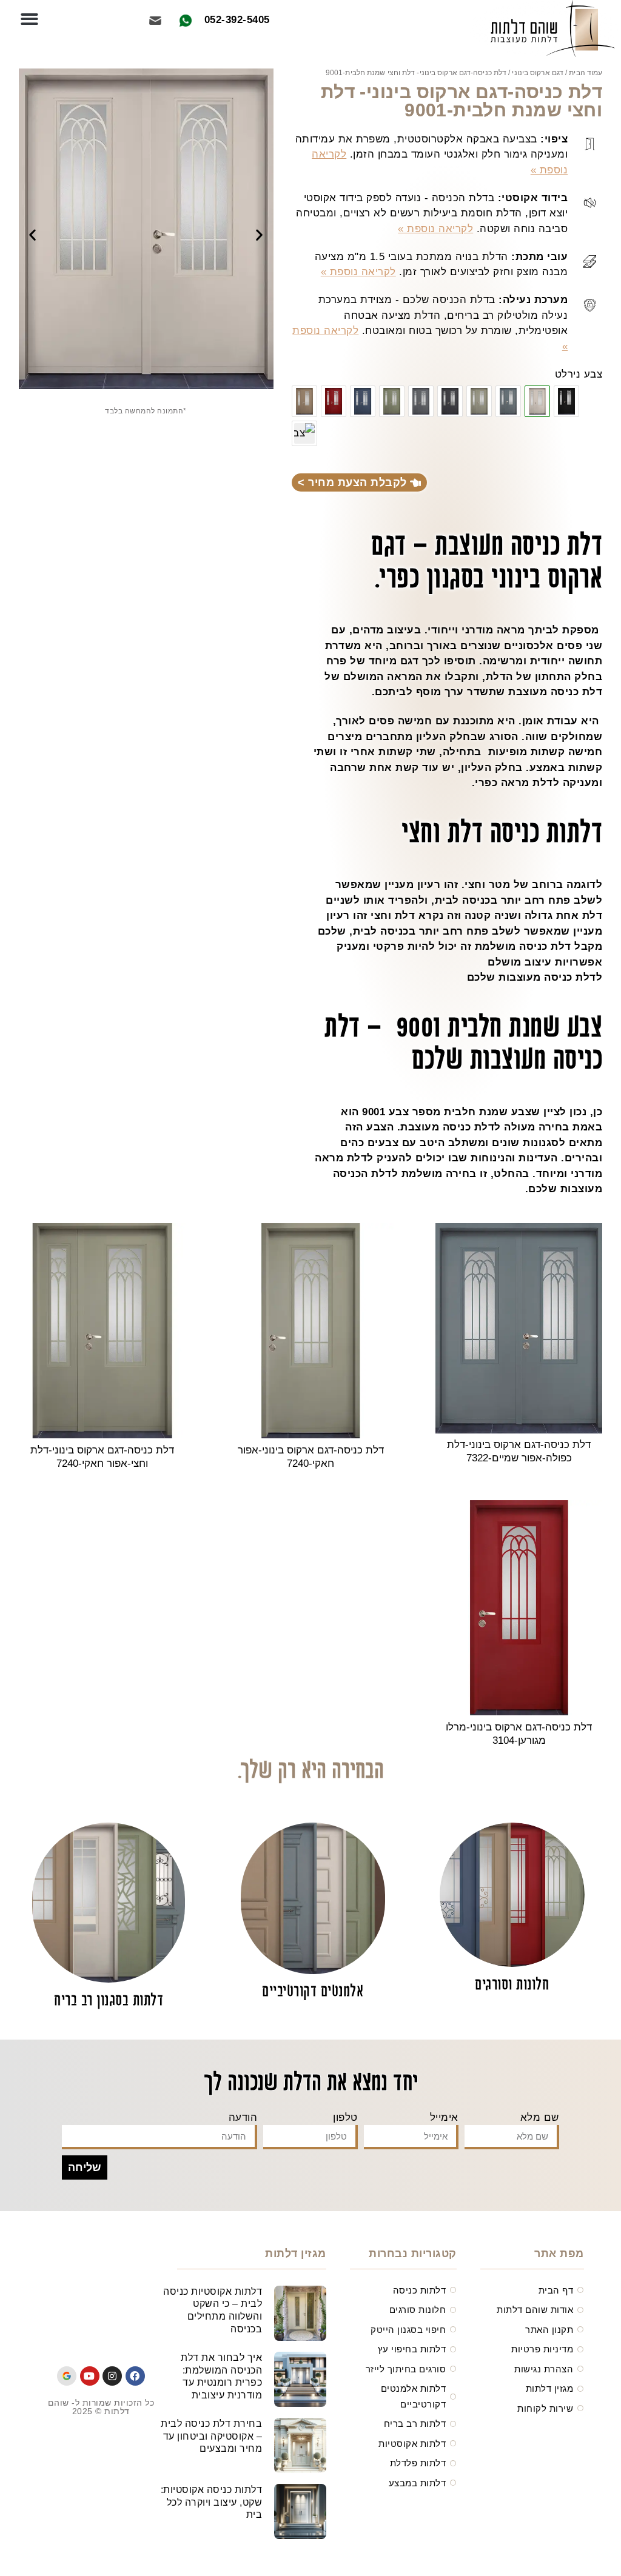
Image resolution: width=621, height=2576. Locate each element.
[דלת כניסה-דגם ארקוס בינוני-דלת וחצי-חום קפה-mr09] (304, 433)
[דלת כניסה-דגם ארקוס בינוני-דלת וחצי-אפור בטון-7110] (421, 401)
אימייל (444, 2117)
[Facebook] (135, 2376)
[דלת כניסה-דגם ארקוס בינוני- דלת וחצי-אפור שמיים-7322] (508, 401)
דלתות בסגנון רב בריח (109, 2001)
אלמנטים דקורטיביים (313, 1992)
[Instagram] (112, 2376)
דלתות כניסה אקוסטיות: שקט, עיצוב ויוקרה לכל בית (212, 2502)
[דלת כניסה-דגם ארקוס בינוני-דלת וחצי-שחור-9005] (566, 401)
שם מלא (540, 2117)
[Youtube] (90, 2376)
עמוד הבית (586, 73)
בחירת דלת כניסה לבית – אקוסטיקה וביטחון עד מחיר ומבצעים (211, 2436)
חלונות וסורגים (512, 1985)
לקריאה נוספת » (435, 229)
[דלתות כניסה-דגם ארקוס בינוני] (392, 401)
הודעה (243, 2117)
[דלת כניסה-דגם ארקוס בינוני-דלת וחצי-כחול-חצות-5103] (363, 401)
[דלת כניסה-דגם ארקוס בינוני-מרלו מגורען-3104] (334, 401)
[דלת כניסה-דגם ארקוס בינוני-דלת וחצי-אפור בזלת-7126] (450, 401)
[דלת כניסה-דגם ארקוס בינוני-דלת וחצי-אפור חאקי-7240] (479, 401)
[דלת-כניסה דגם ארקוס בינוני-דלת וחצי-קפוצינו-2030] (304, 401)
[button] (29, 19)
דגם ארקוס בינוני (538, 73)
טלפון (345, 2117)
